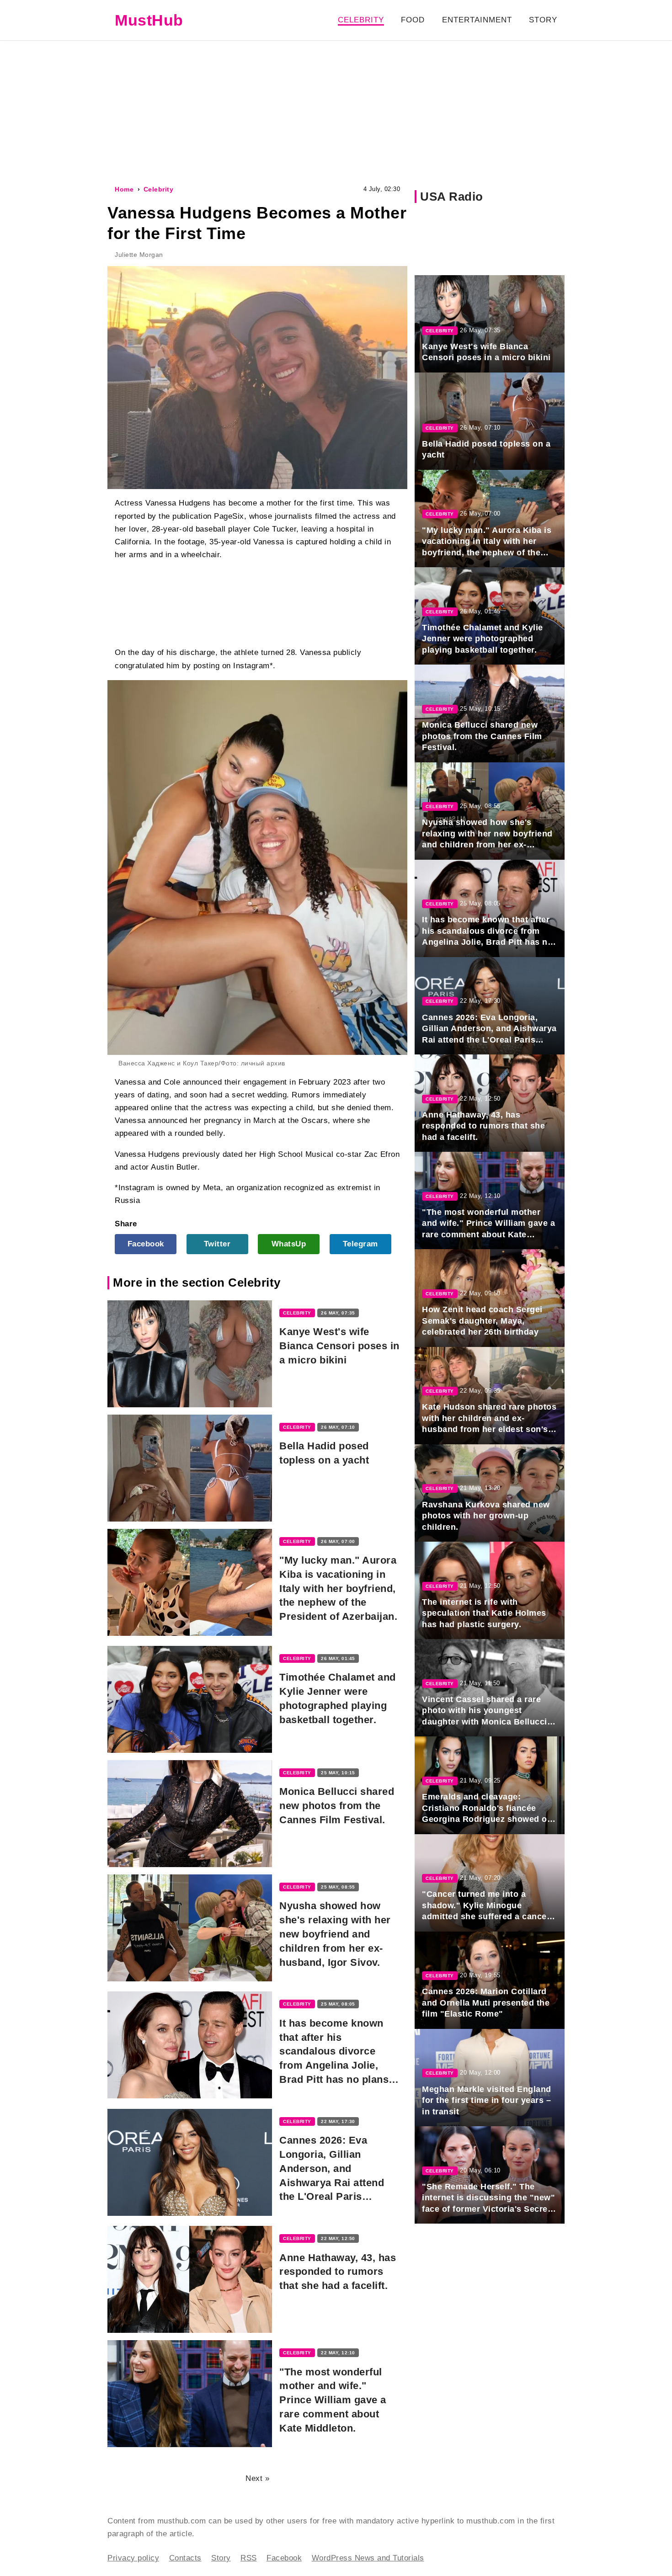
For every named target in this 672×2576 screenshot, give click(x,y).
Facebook (146, 1244)
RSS (249, 2558)
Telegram (360, 1244)
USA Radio (452, 197)
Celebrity (361, 20)
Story (543, 20)
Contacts (185, 2558)
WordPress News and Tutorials (368, 2558)
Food (413, 20)
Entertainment (477, 20)
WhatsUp (289, 1244)
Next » (257, 2478)
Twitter (217, 1244)
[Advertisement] (336, 112)
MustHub (149, 20)
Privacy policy (133, 2558)
